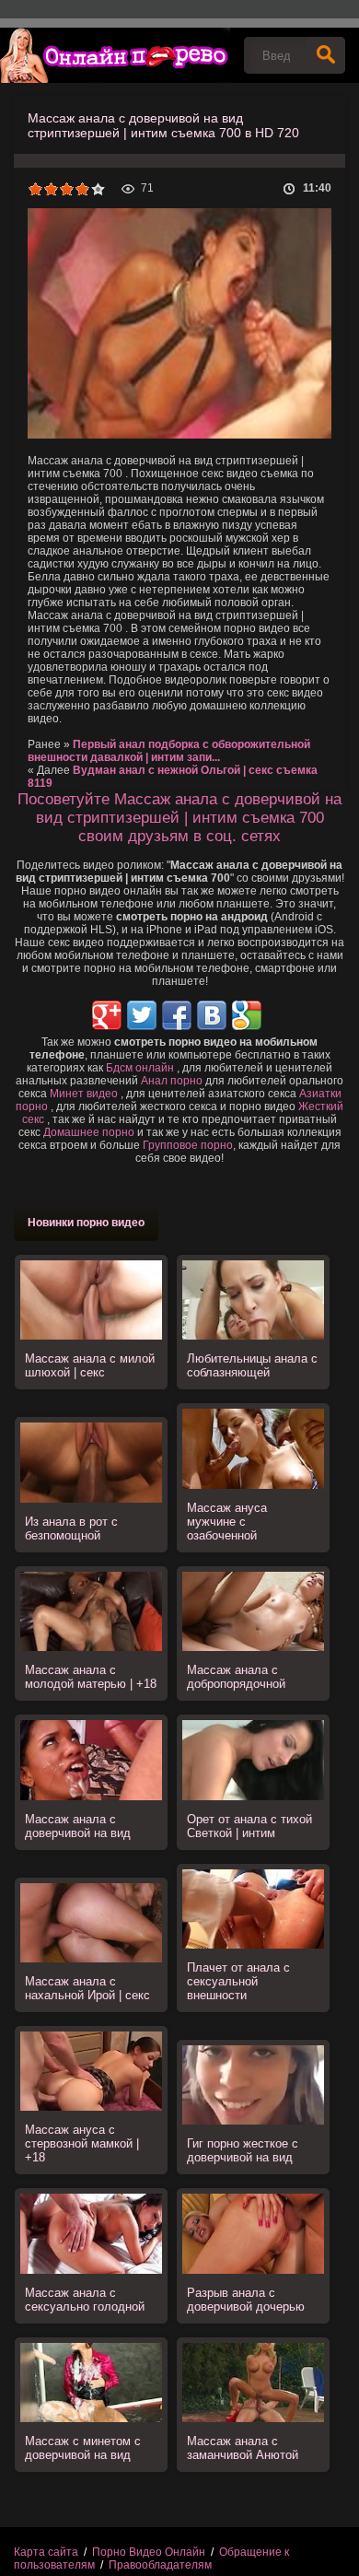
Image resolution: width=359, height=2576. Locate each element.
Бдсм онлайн (140, 1068)
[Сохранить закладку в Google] (247, 1015)
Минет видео (84, 1094)
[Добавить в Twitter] (142, 1015)
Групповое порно (188, 1145)
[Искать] (326, 55)
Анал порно (172, 1081)
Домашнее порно (89, 1132)
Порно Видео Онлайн (149, 2552)
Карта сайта (46, 2552)
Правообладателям (160, 2565)
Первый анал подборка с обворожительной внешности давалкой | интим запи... (169, 751)
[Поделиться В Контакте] (212, 1015)
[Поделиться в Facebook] (177, 1015)
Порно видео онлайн (115, 55)
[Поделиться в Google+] (107, 1015)
